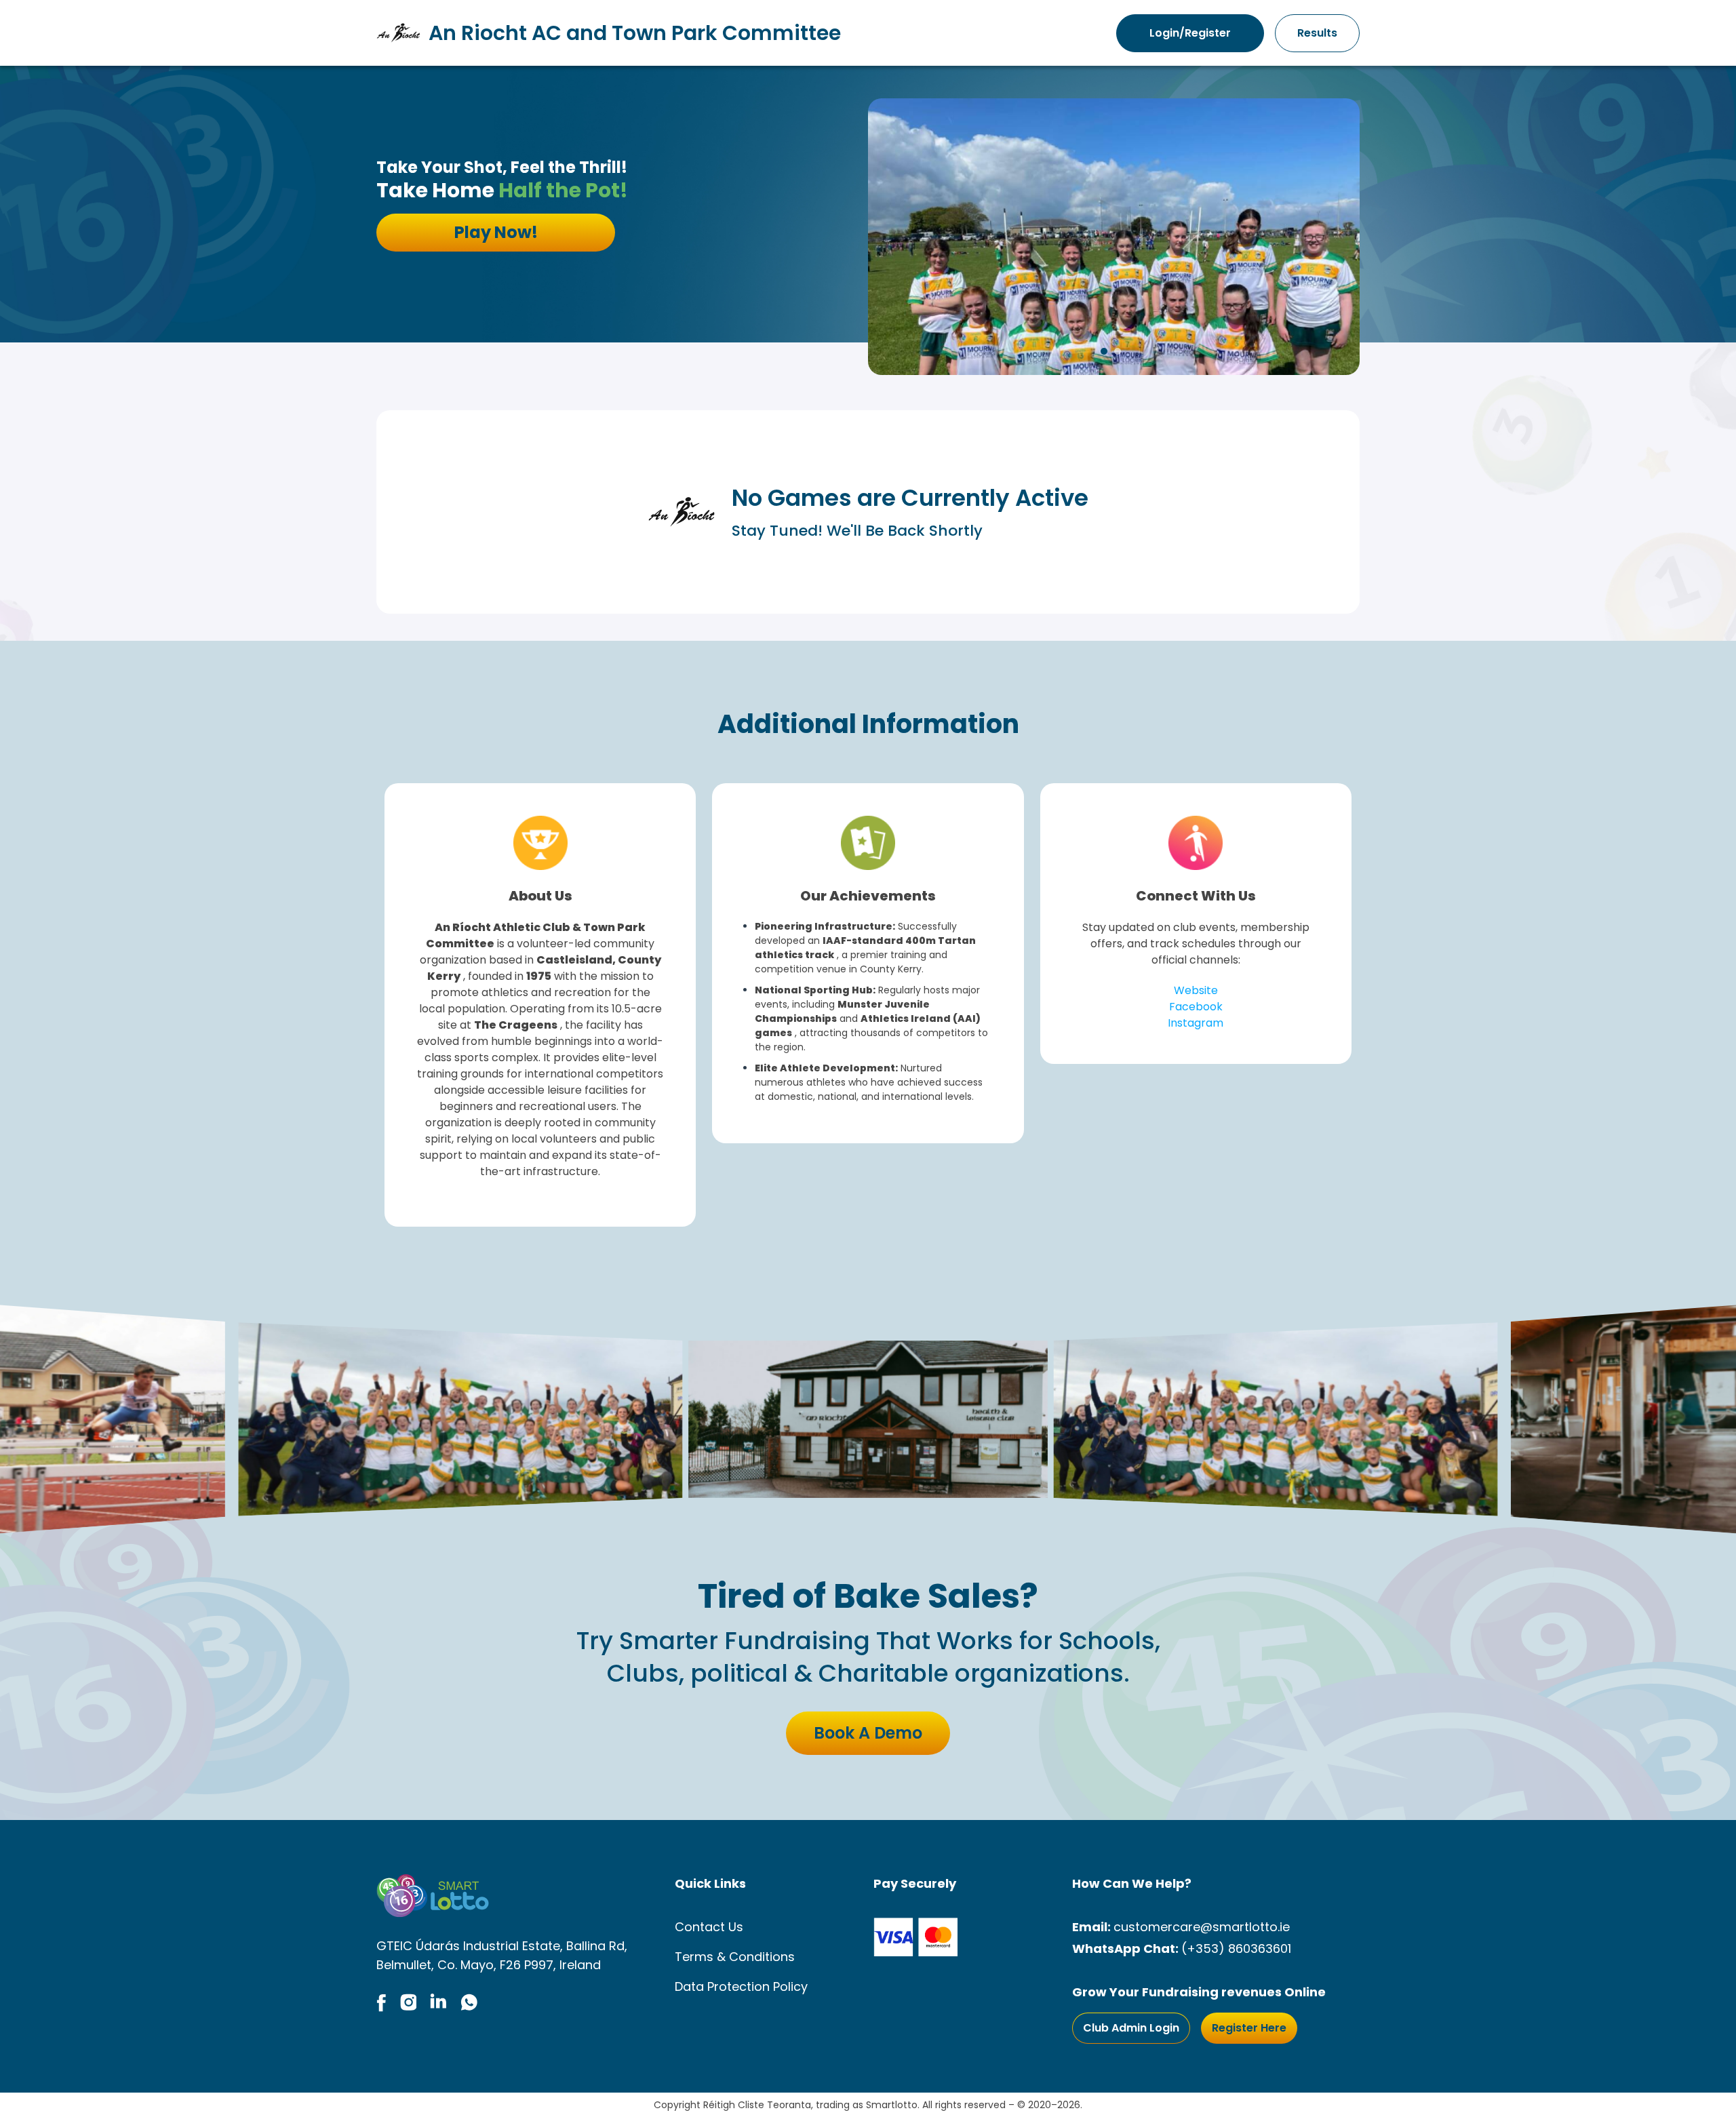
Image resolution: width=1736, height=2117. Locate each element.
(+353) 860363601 (1236, 1948)
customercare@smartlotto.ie (1202, 1927)
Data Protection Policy (741, 1986)
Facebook (1196, 1007)
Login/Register (1190, 33)
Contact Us (709, 1927)
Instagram (1196, 1023)
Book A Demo (868, 1733)
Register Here (1249, 2028)
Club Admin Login (1131, 2028)
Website (1196, 990)
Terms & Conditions (735, 1957)
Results (1317, 33)
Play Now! (496, 232)
